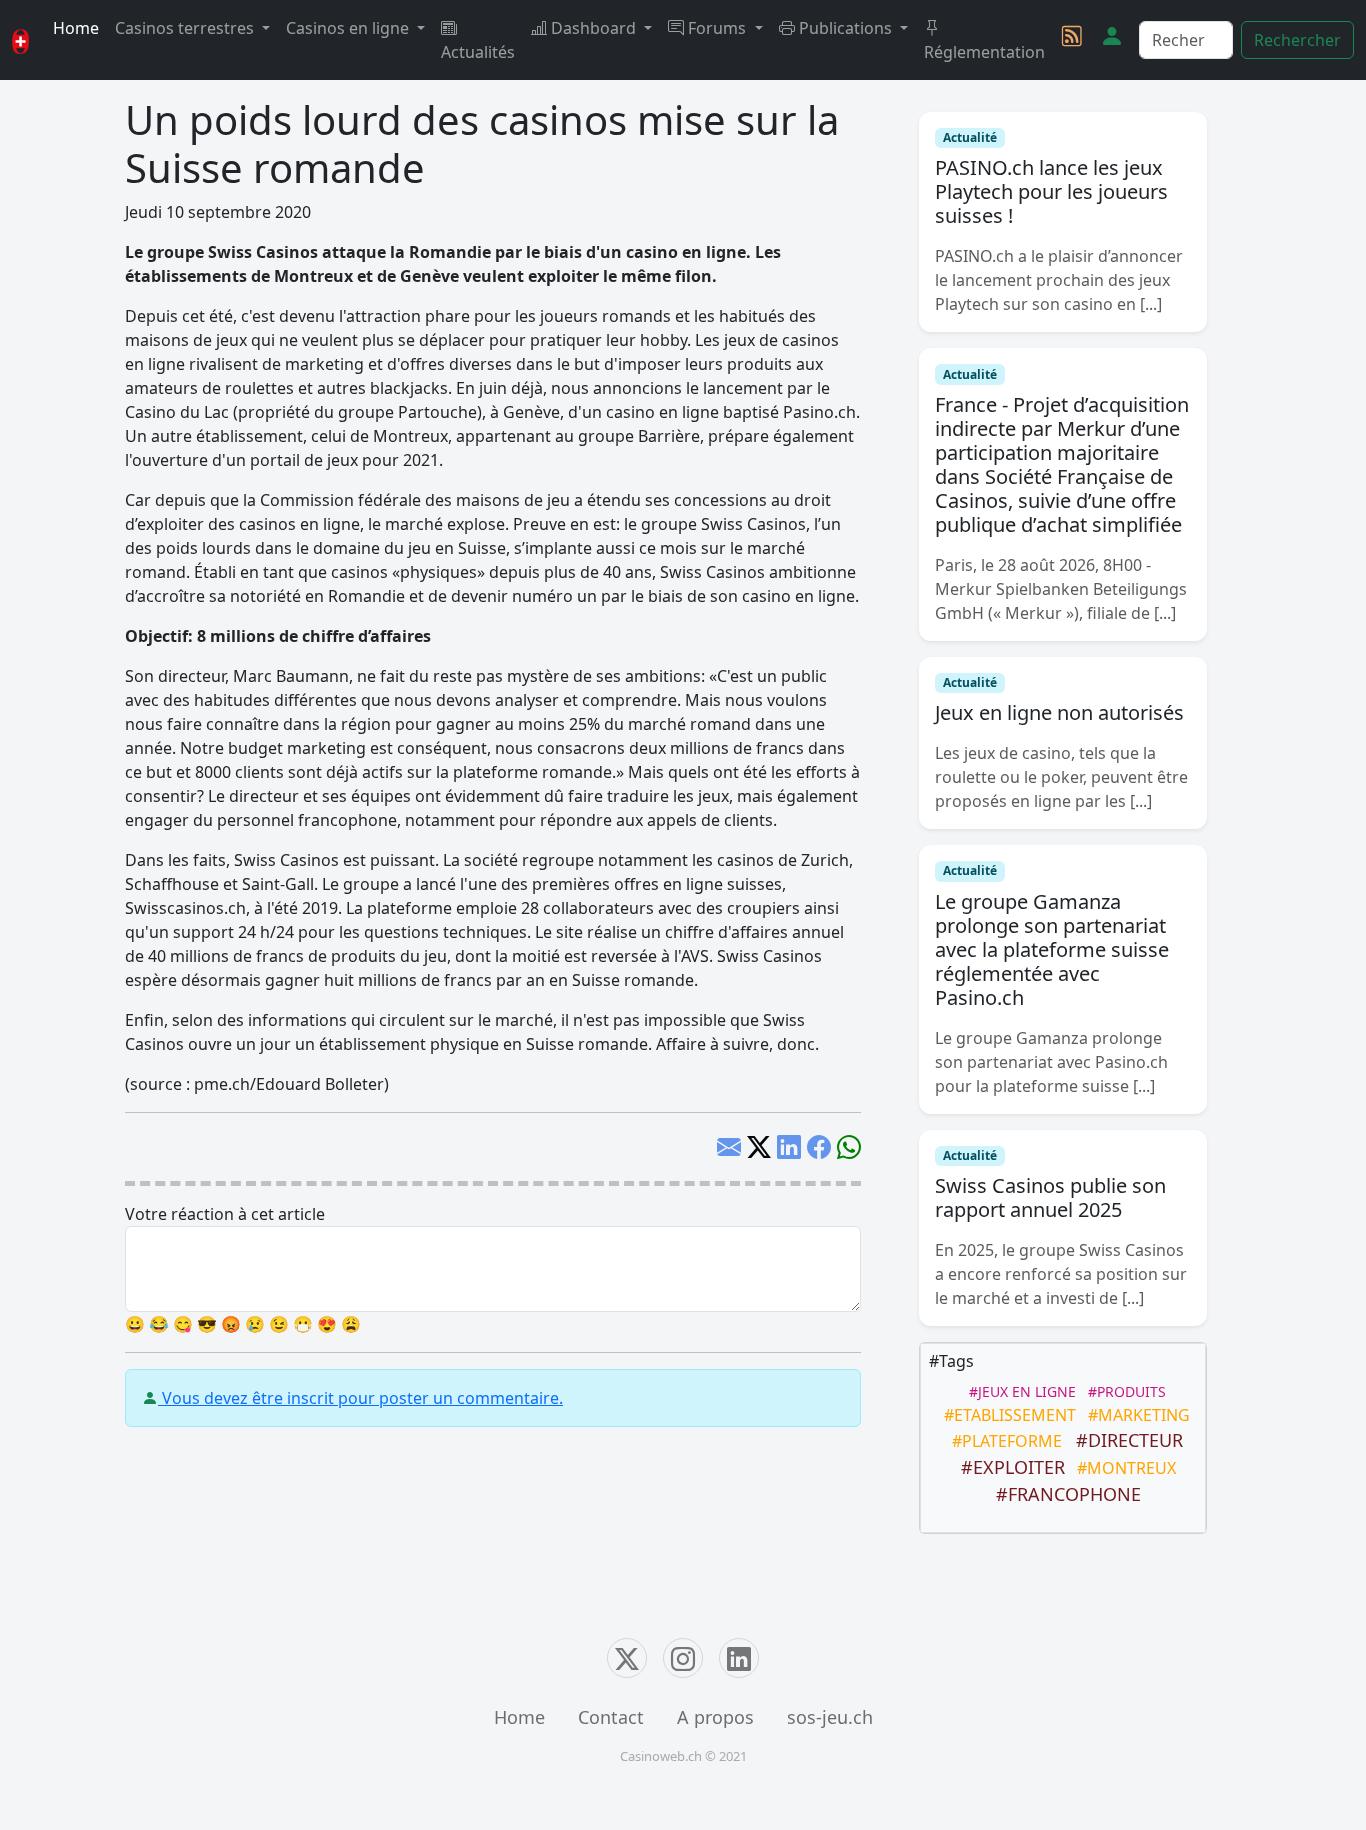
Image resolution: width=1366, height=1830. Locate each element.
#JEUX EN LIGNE (1018, 1391)
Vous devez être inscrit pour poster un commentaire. (360, 1398)
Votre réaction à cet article (225, 1214)
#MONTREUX (1122, 1468)
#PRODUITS (1123, 1391)
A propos (715, 1717)
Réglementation (984, 52)
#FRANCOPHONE (1063, 1494)
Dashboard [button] (593, 28)
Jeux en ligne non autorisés (1059, 712)
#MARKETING (1135, 1415)
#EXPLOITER (1008, 1467)
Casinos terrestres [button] (186, 28)
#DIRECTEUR (1124, 1440)
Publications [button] (845, 28)
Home (76, 28)
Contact (611, 1717)
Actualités (478, 52)
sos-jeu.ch (830, 1717)
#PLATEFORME (1003, 1441)
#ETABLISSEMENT (1006, 1415)
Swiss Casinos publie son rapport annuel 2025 (1050, 1197)
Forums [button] (717, 28)
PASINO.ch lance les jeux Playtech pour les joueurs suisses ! (1051, 191)
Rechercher (1297, 40)
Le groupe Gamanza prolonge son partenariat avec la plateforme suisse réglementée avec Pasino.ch (1052, 949)
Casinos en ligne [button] (349, 28)
